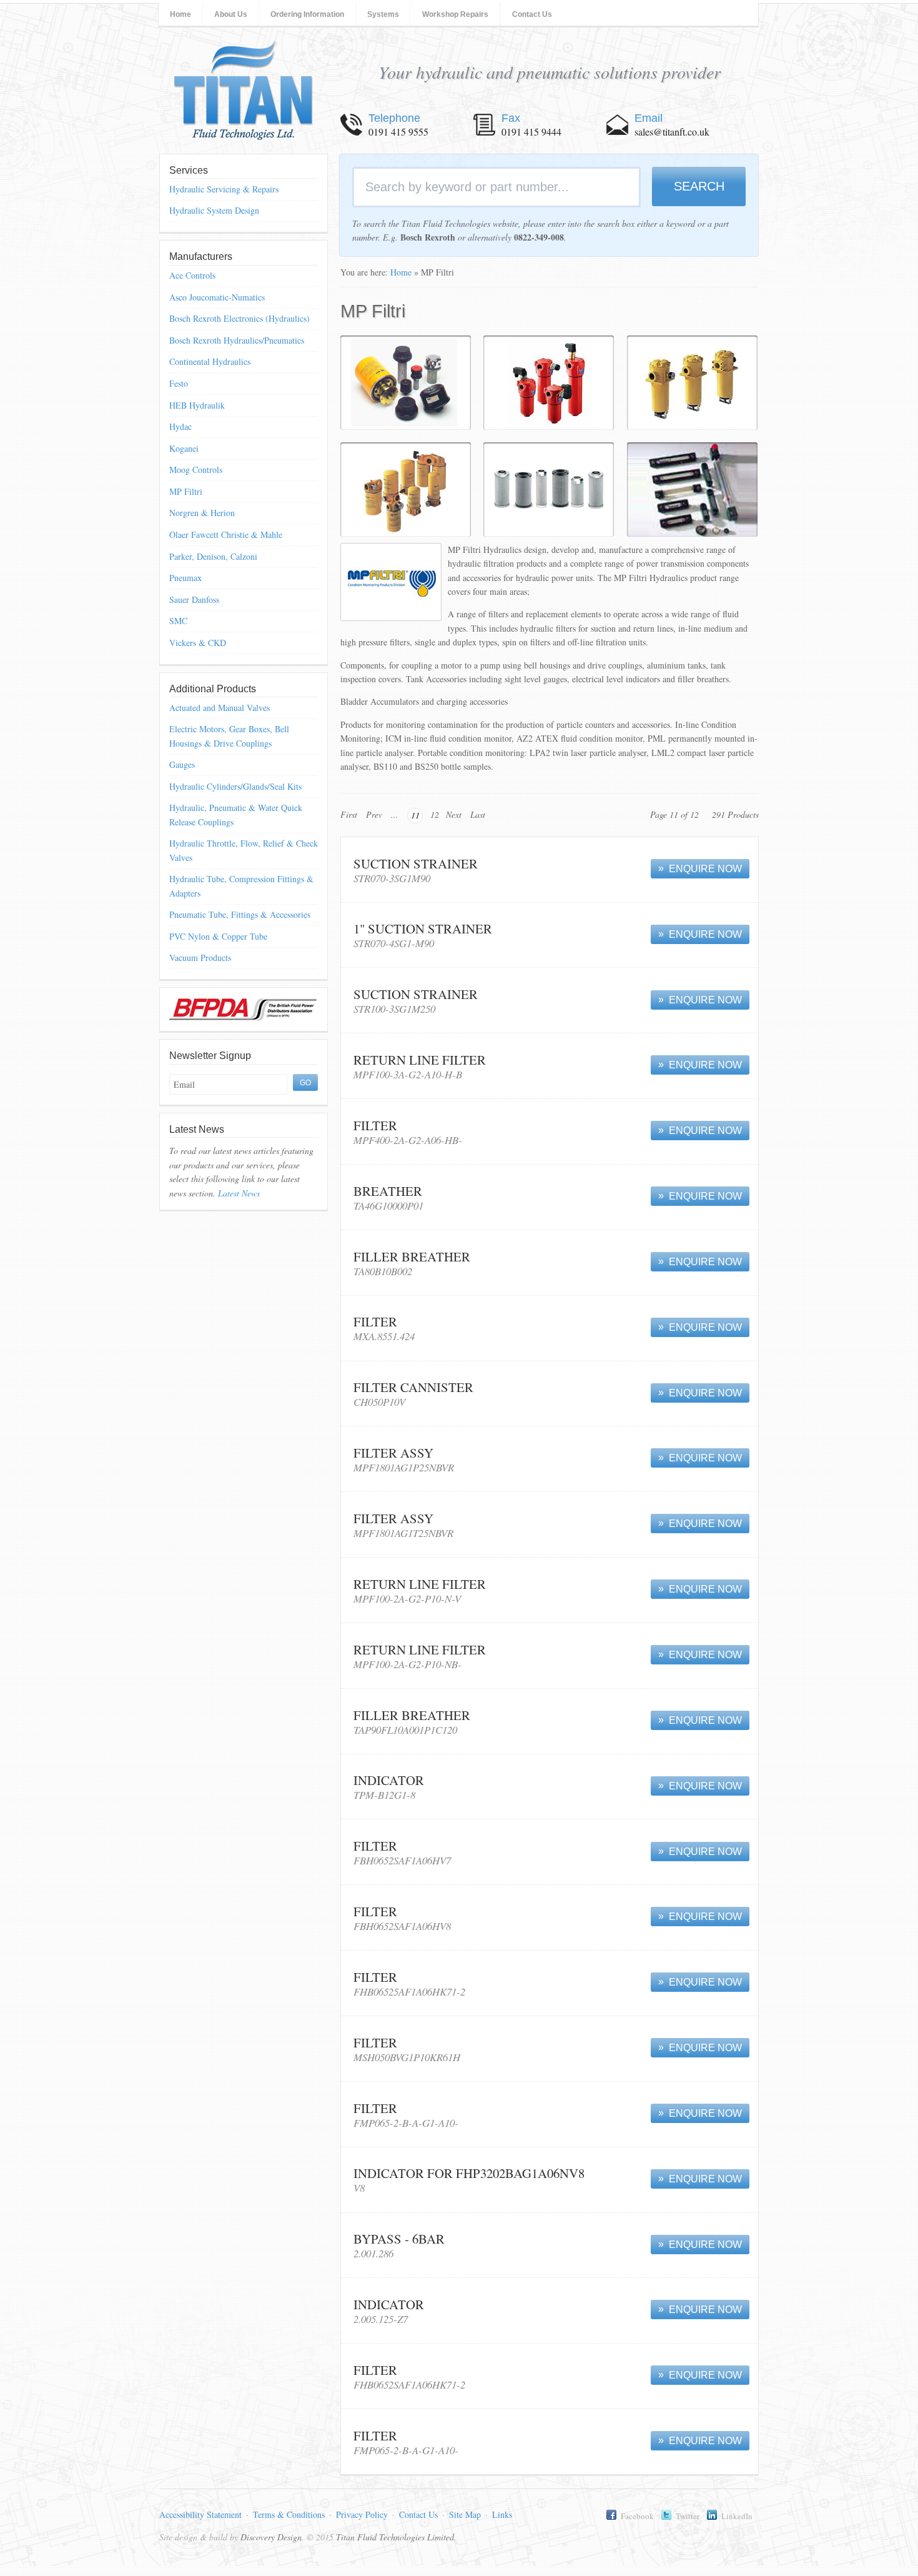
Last (478, 814)
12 (435, 814)
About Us (231, 14)
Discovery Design (271, 2537)
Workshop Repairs (455, 14)
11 (415, 815)
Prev (374, 814)
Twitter (688, 2516)
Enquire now (705, 869)
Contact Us (532, 14)
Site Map (465, 2514)
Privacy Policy (362, 2514)
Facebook (637, 2516)
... (395, 814)
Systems (383, 14)
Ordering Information (307, 14)
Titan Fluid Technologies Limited (244, 90)
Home (180, 14)
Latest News (239, 1193)
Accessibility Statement (200, 2514)
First (349, 814)
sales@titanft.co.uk (672, 132)
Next (454, 814)
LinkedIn (737, 2516)
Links (502, 2514)
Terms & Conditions (289, 2514)
